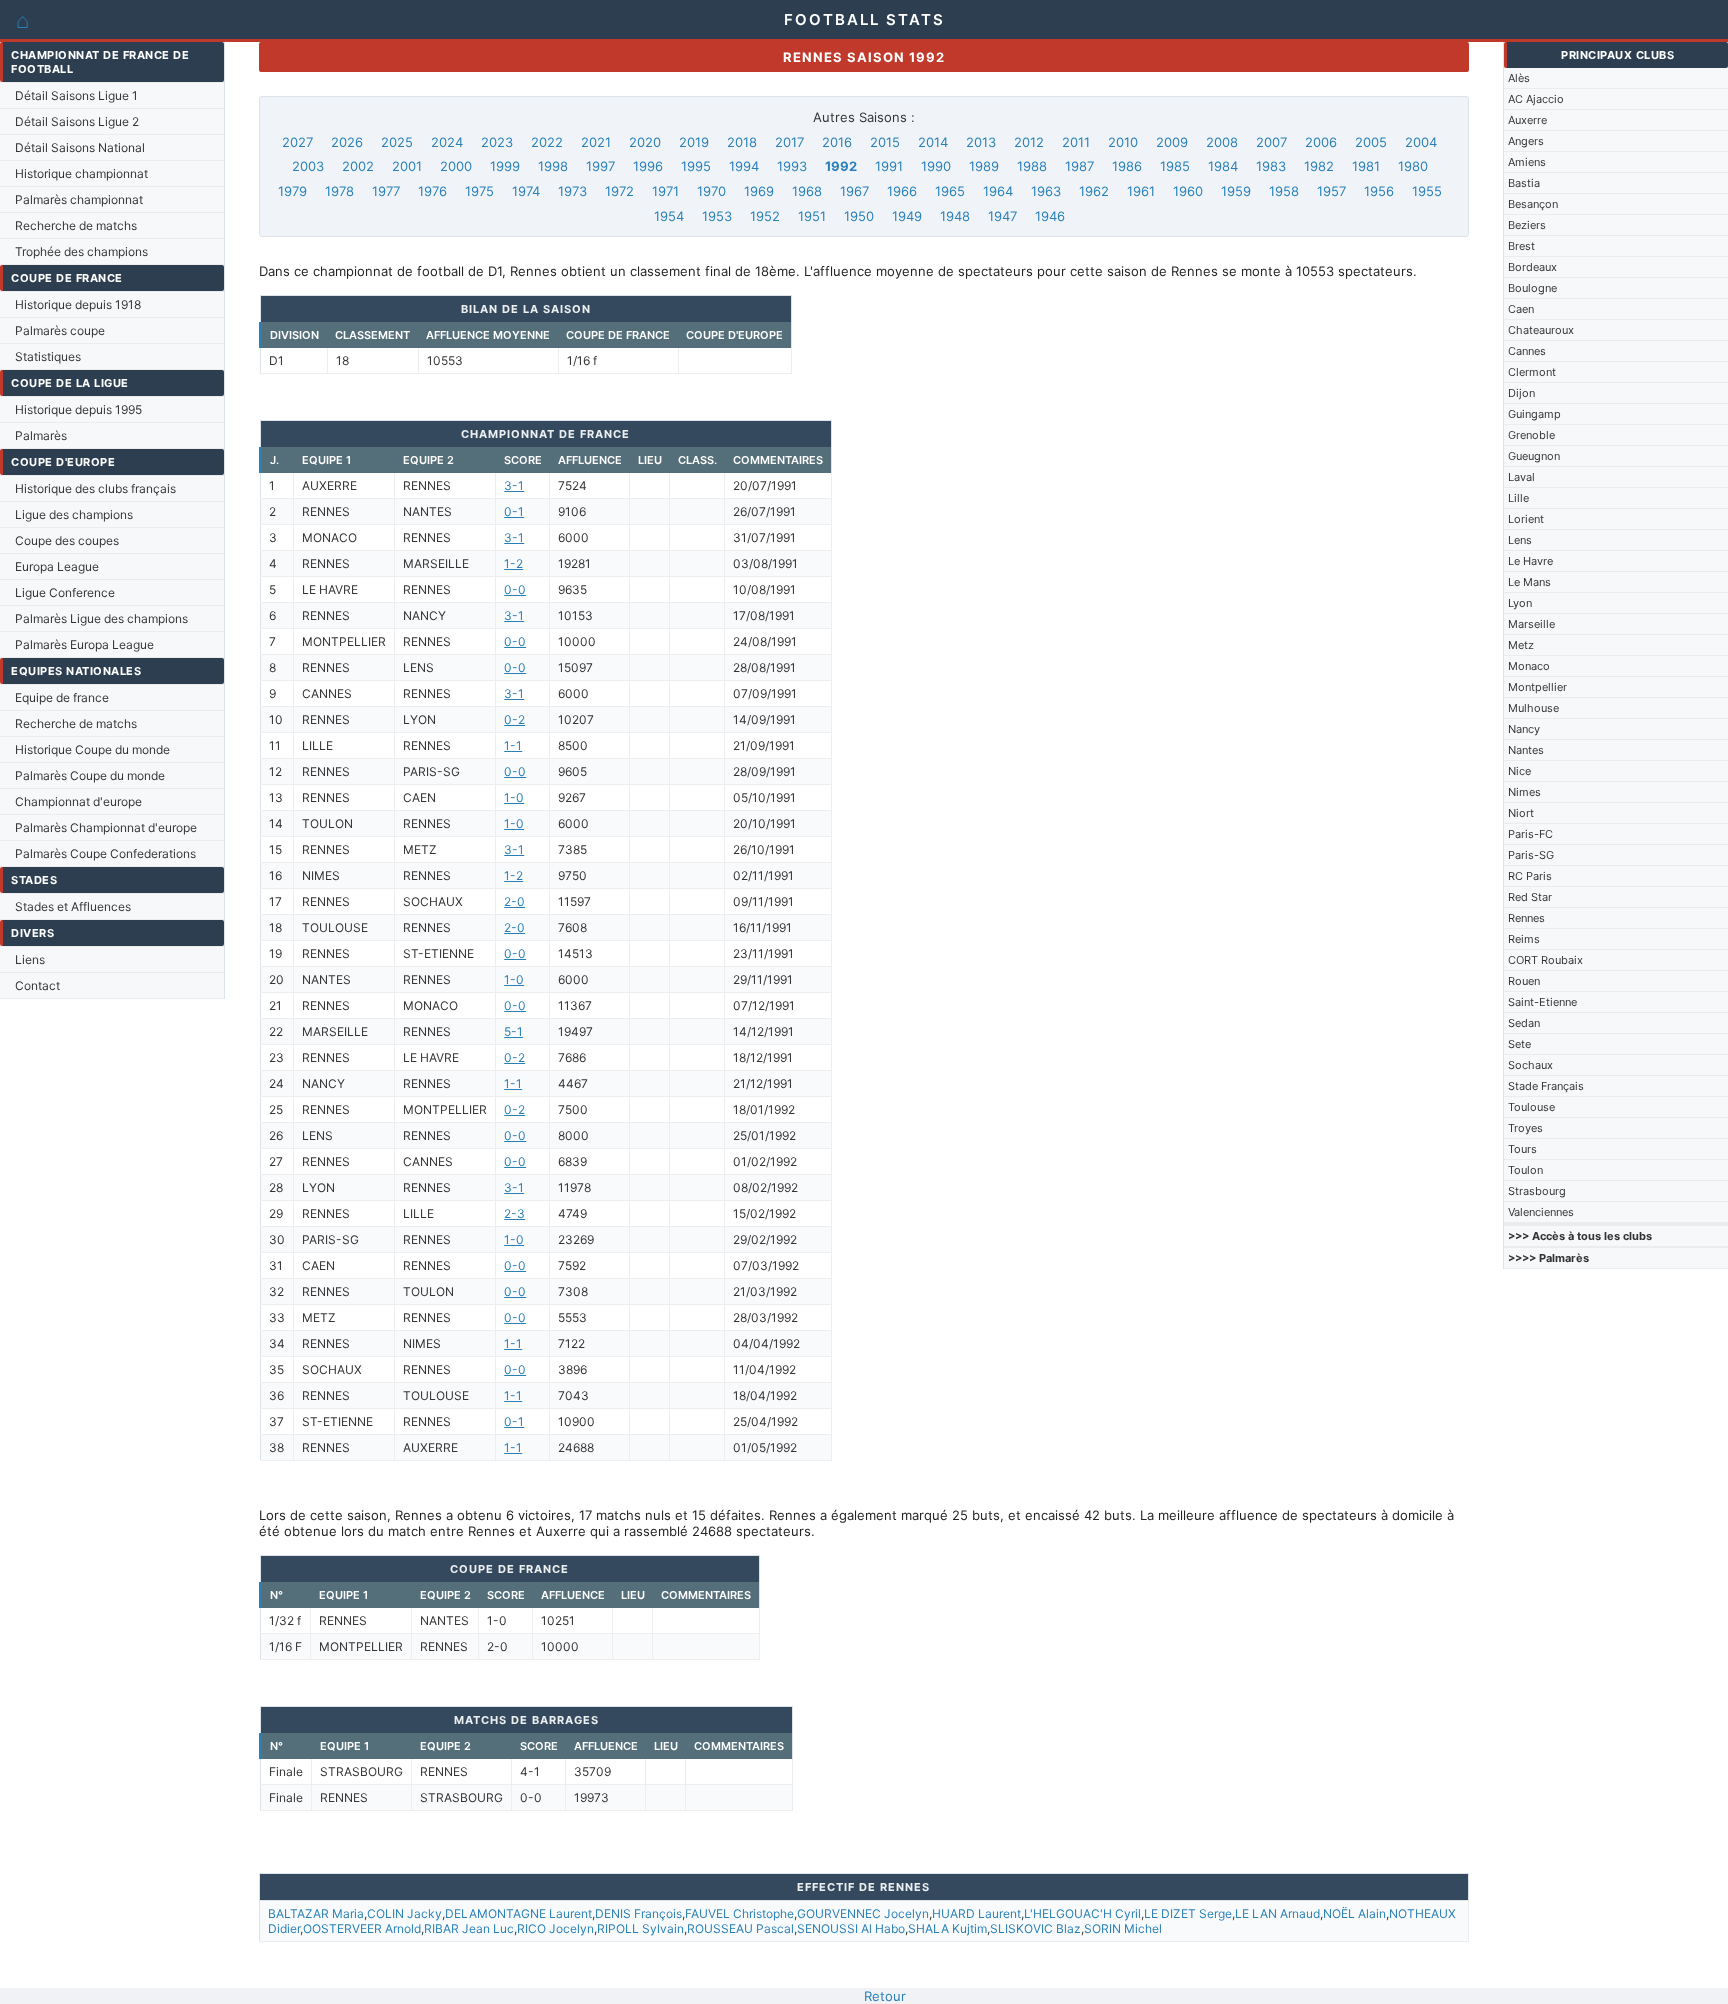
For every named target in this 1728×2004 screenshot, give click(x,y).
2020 (645, 142)
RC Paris (1530, 876)
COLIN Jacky (404, 1913)
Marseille (1531, 624)
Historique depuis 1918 (78, 304)
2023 (497, 142)
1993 (792, 166)
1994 (744, 166)
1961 (1141, 191)
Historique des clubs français (95, 488)
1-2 (513, 563)
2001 (407, 166)
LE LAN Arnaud (1277, 1913)
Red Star (1530, 897)
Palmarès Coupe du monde (90, 775)
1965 (950, 191)
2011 (1076, 142)
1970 (711, 191)
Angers (1526, 141)
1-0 (514, 797)
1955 (1427, 191)
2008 (1222, 142)
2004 (1421, 142)
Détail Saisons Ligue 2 (77, 121)
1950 (859, 216)
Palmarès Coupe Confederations (105, 853)
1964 (998, 191)
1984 (1223, 166)
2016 (837, 142)
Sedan (1524, 1023)
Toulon (1525, 1170)
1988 (1032, 166)
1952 (765, 216)
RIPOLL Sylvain (640, 1928)
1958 (1284, 191)
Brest (1521, 246)
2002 (358, 166)
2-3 (514, 1213)
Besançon (1533, 204)
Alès (1519, 78)
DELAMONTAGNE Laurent (518, 1913)
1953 (717, 216)
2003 (308, 166)
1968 (807, 191)
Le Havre (1530, 561)
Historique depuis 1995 (78, 409)
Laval (1521, 477)
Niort (1521, 813)
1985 (1175, 166)
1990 (936, 166)
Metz (1521, 645)
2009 (1172, 142)
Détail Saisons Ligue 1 (76, 95)
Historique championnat (81, 173)
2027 (297, 142)
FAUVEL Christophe (739, 1913)
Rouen (1524, 981)
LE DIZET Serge (1188, 1913)
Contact (37, 985)
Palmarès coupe (60, 330)
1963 (1046, 191)
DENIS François (638, 1913)
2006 (1321, 142)
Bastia (1524, 183)
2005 (1371, 142)
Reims (1524, 939)
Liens (30, 959)
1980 (1413, 166)
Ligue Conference (65, 592)
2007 (1271, 142)
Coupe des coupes (67, 540)
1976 (432, 191)
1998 (553, 166)
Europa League (57, 566)
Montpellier (1537, 687)
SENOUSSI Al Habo (851, 1928)
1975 (479, 191)
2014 (933, 142)
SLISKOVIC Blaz (1035, 1928)
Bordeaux (1532, 267)
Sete (1519, 1044)
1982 (1319, 166)
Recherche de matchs (76, 225)
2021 (596, 142)
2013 (981, 142)
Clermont (1532, 372)
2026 (347, 142)
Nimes (1524, 792)
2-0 (514, 901)
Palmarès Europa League (84, 644)
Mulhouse (1533, 708)
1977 (386, 191)
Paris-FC (1530, 834)
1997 (600, 166)
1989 (984, 166)
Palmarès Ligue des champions (101, 618)
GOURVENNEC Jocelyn (863, 1913)
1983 (1271, 166)
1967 (854, 191)
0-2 (514, 719)
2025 (397, 142)
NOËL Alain (1354, 1913)
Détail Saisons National (80, 147)
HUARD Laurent (976, 1913)
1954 (669, 216)
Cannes (1527, 351)
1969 (759, 191)
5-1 (513, 1031)
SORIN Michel (1123, 1928)
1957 (1331, 191)
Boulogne (1532, 288)
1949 (907, 216)
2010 (1123, 142)
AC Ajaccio (1536, 99)
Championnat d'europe (78, 801)
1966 (902, 191)
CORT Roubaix (1545, 960)
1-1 (513, 745)
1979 (292, 191)
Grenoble (1531, 435)
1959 (1236, 191)
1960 (1188, 191)
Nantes (1526, 750)
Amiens (1527, 162)
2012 (1029, 142)
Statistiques (48, 356)
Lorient (1526, 519)
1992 (841, 166)
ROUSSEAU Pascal (740, 1928)
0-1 (514, 511)
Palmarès (41, 435)
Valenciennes (1541, 1212)
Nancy (1524, 729)
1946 (1050, 216)
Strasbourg (1537, 1191)
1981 (1366, 166)
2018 (742, 142)
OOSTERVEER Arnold (362, 1928)
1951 (812, 216)
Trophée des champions (81, 251)
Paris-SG (1531, 855)
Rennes (1526, 918)
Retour (885, 1996)
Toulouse (1531, 1107)
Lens (1520, 540)
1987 (1079, 166)
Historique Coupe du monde (92, 749)
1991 (889, 166)
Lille (1518, 498)
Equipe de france (62, 697)
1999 (505, 166)
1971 (665, 191)
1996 (648, 166)
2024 (447, 142)
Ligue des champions (74, 514)
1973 (572, 191)
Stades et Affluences (73, 906)
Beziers (1527, 225)
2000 (456, 166)
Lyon (1520, 603)
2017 (789, 142)
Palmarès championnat (79, 199)
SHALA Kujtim (947, 1928)
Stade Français (1546, 1086)
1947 (1002, 216)
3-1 (514, 485)
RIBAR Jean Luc (469, 1928)
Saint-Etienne (1542, 1002)
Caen (1521, 309)
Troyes (1525, 1128)
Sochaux (1530, 1065)
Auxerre (1527, 120)
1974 (526, 191)
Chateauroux (1541, 330)
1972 (619, 191)
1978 (339, 191)
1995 (696, 166)
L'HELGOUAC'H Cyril (1082, 1913)
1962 (1094, 191)
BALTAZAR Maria (316, 1913)
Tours (1522, 1149)
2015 (885, 142)
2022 (547, 142)
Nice (1519, 771)
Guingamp (1534, 414)
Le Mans (1529, 582)
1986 (1127, 166)
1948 (955, 216)
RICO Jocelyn (555, 1928)
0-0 (515, 589)
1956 (1379, 191)
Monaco (1529, 666)
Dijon (1521, 393)
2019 (694, 142)
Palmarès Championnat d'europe (106, 827)
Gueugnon (1534, 456)
